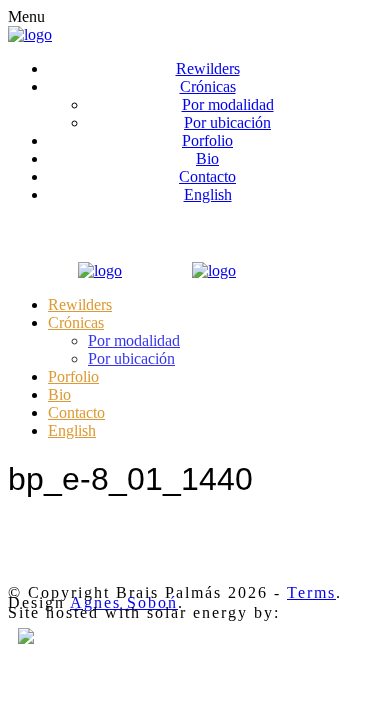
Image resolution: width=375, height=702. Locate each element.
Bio (207, 158)
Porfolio (207, 140)
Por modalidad (228, 104)
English (208, 194)
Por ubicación (227, 122)
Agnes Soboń (124, 602)
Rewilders (208, 68)
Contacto (207, 176)
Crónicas (208, 86)
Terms (311, 592)
